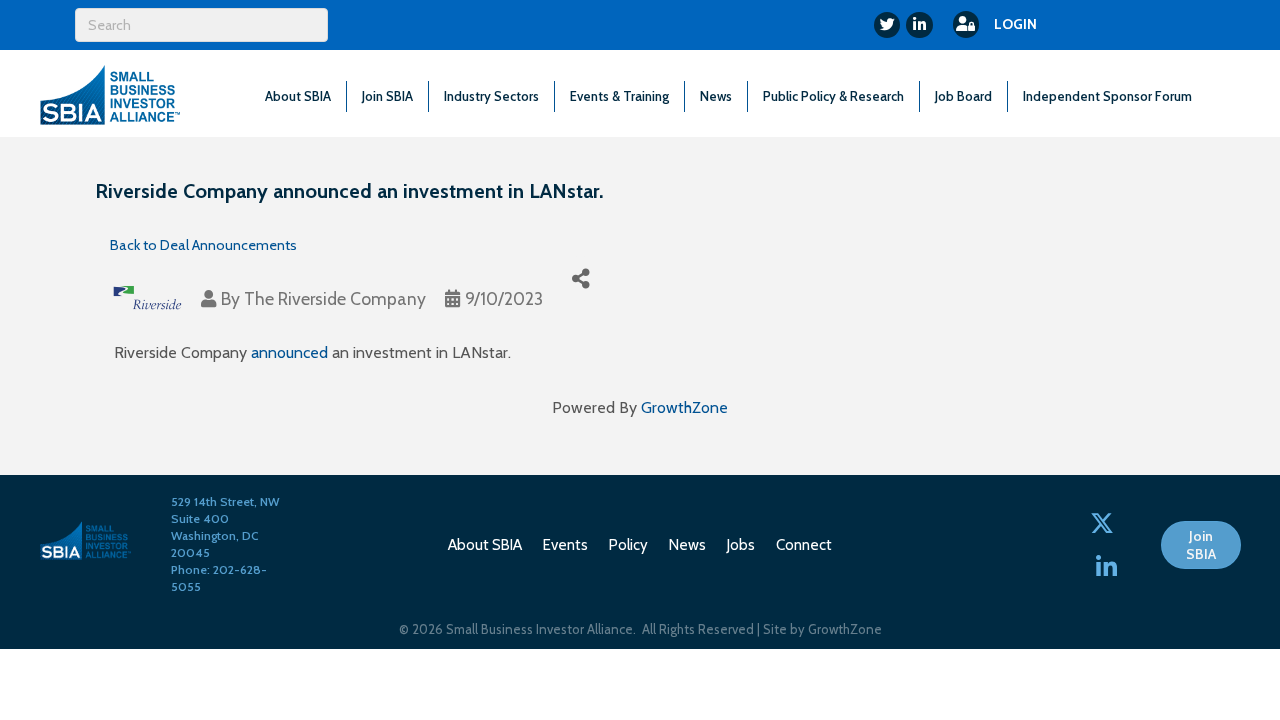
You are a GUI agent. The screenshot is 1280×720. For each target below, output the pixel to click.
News (716, 96)
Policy (628, 545)
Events (565, 545)
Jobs (741, 545)
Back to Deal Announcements (203, 245)
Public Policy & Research (833, 96)
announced (289, 352)
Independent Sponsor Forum (1107, 96)
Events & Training (619, 96)
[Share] (580, 278)
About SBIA (298, 96)
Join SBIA (387, 96)
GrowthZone (684, 407)
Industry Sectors (491, 96)
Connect (804, 545)
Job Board (963, 96)
